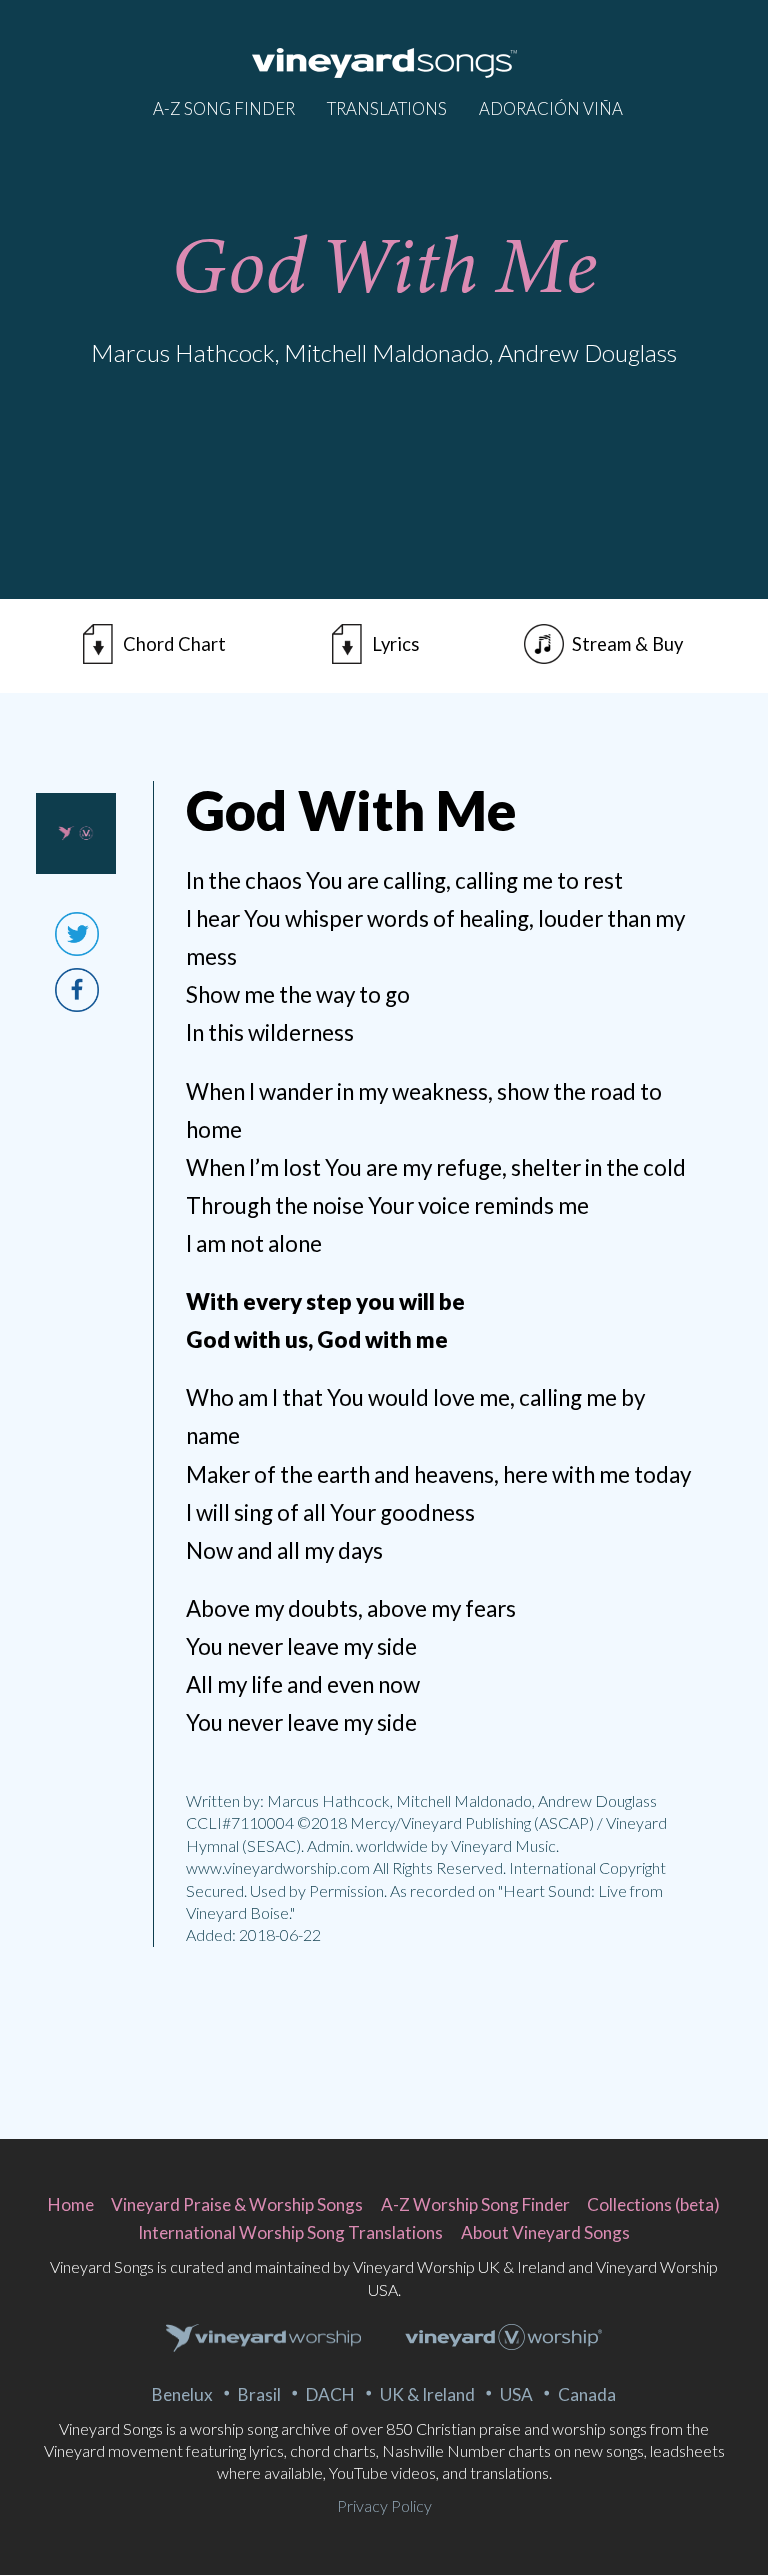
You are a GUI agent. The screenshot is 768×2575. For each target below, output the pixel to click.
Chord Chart (174, 644)
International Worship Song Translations (290, 2232)
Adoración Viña (551, 108)
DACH (330, 2394)
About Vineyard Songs (545, 2232)
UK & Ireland (427, 2394)
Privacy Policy (384, 2505)
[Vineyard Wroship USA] (503, 2339)
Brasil (259, 2394)
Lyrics (395, 644)
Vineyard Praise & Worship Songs (237, 2204)
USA (516, 2394)
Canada (587, 2394)
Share (77, 990)
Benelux (182, 2394)
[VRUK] (264, 2339)
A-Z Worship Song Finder (475, 2204)
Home (71, 2204)
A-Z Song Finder (224, 108)
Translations (387, 108)
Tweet (77, 934)
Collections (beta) (653, 2204)
